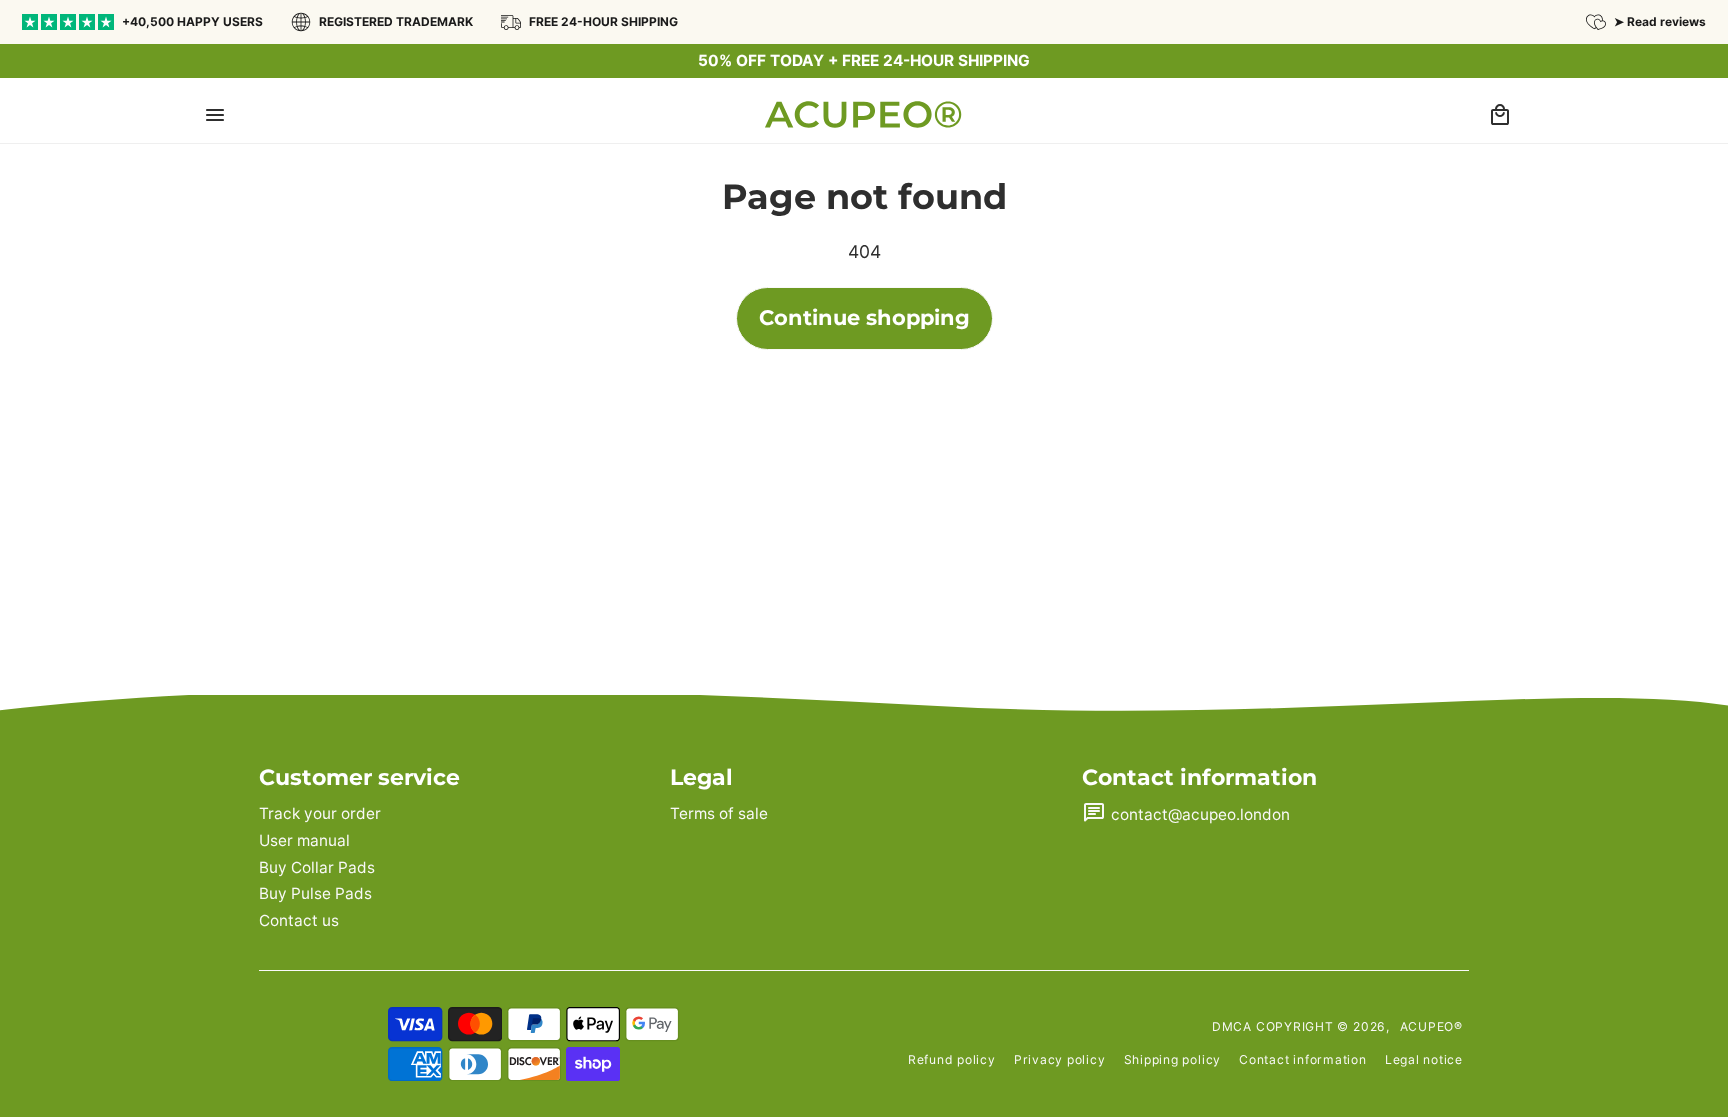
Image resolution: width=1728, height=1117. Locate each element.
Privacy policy (1060, 1059)
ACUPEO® (1431, 1026)
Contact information (1303, 1059)
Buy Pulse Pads (315, 893)
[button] (215, 114)
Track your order (320, 813)
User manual (304, 840)
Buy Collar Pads (317, 867)
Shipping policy (1173, 1059)
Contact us (299, 920)
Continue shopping (864, 317)
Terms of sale (719, 813)
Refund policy (952, 1059)
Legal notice (1424, 1059)
